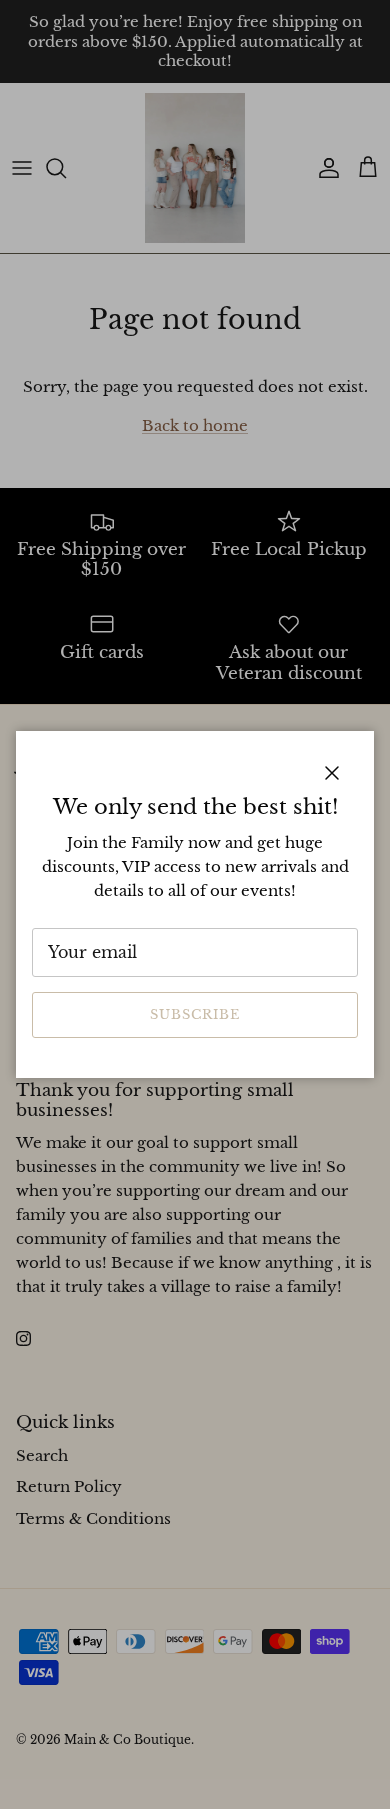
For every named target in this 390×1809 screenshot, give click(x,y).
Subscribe (195, 1014)
